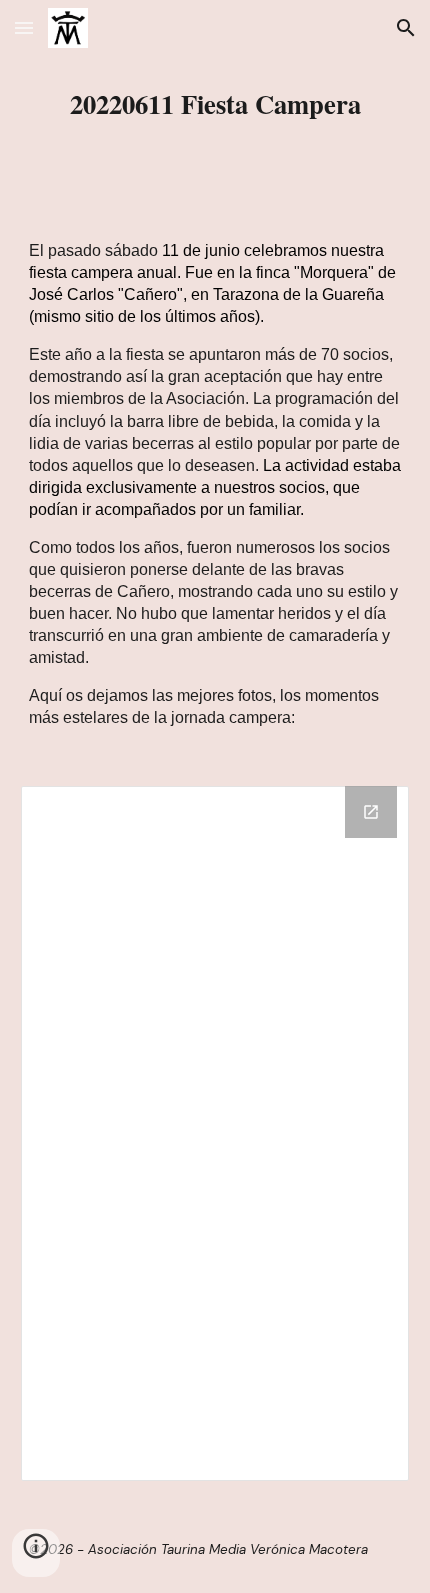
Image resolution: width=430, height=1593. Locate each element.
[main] (215, 104)
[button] (24, 27)
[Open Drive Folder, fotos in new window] (371, 812)
